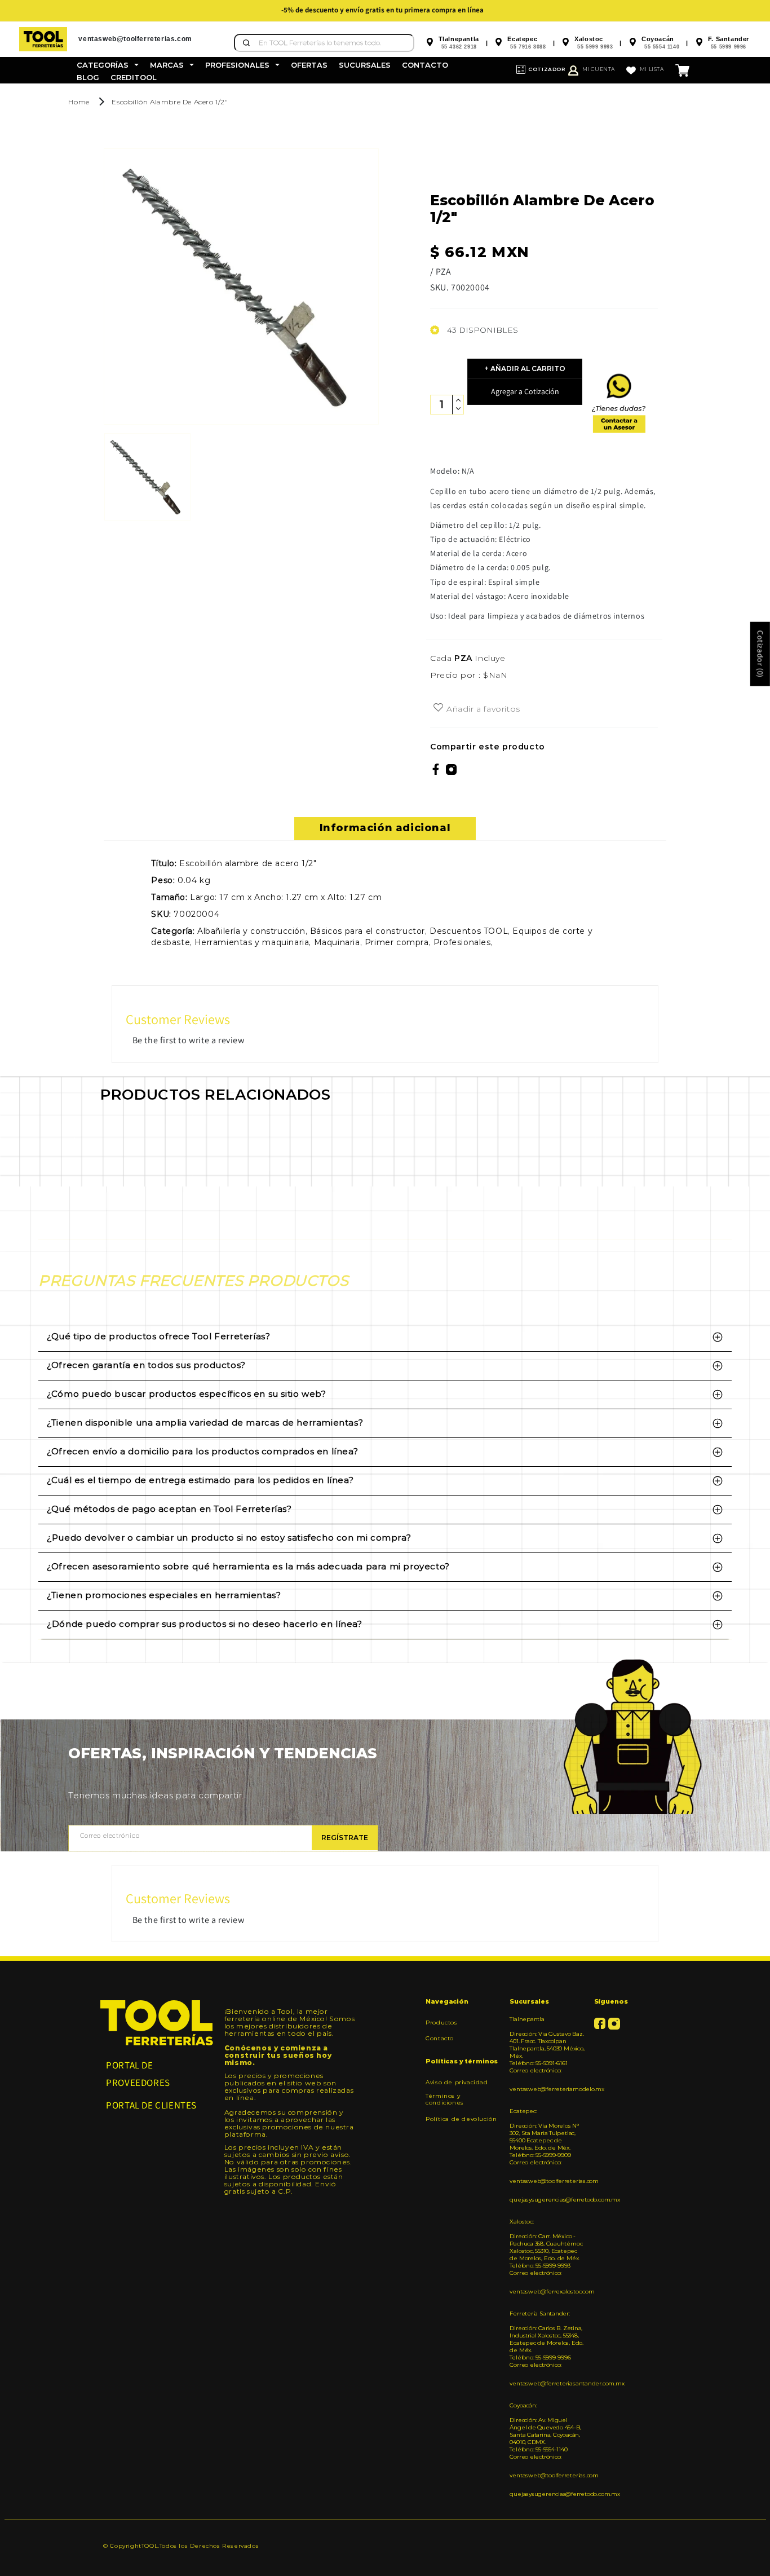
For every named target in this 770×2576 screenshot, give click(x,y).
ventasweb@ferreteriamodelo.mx (547, 2089)
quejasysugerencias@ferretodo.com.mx (547, 2200)
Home (79, 102)
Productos (441, 2023)
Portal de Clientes (151, 2105)
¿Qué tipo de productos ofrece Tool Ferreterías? (158, 1336)
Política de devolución (461, 2119)
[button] (108, 65)
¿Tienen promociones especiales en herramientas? (164, 1595)
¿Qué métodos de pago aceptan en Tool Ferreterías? (169, 1509)
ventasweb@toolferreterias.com (547, 2181)
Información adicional (385, 828)
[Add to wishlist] (438, 708)
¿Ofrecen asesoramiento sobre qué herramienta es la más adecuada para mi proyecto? (248, 1566)
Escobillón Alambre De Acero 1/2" (170, 102)
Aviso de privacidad (457, 2083)
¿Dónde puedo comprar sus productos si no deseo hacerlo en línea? (204, 1624)
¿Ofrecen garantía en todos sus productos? (146, 1365)
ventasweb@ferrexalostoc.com (547, 2292)
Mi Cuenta (599, 69)
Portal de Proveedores (138, 2074)
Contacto (440, 2038)
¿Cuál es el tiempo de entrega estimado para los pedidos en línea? (200, 1480)
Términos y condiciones (445, 2099)
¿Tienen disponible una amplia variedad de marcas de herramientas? (205, 1422)
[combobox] (324, 43)
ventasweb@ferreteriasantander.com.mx (547, 2383)
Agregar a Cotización (525, 391)
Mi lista (652, 69)
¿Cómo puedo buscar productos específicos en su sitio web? (186, 1394)
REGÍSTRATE (345, 1838)
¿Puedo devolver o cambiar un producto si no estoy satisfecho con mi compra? (229, 1538)
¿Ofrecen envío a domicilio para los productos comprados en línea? (202, 1451)
